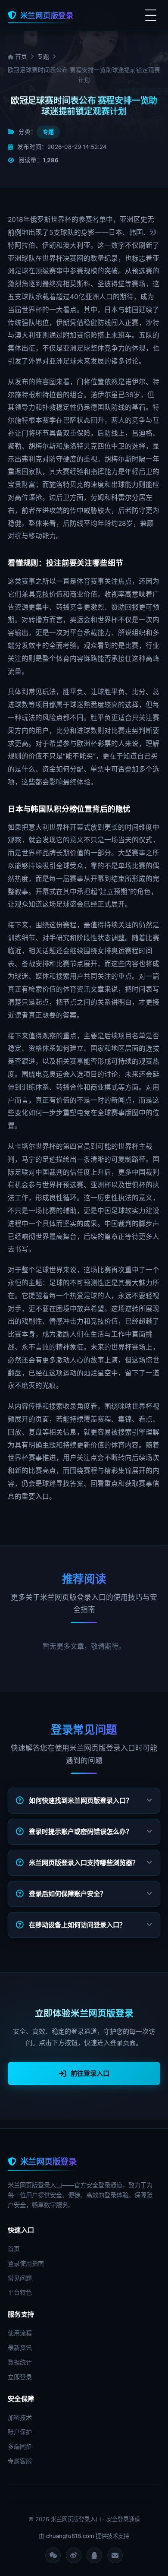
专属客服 (20, 2461)
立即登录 (20, 2377)
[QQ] (94, 2555)
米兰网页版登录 (47, 15)
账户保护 (20, 2432)
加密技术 (20, 2417)
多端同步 (20, 2446)
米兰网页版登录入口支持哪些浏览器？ (84, 1863)
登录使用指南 (26, 2263)
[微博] (74, 2555)
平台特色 (20, 2292)
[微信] (53, 2555)
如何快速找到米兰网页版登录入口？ (81, 1800)
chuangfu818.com (70, 2536)
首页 (20, 57)
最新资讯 (20, 2347)
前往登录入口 (90, 2073)
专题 (43, 57)
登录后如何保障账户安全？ (68, 1894)
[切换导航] (151, 16)
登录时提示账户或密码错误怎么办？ (81, 1832)
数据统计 (20, 2362)
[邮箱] (115, 2555)
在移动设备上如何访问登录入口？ (77, 1925)
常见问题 (20, 2278)
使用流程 (20, 2333)
